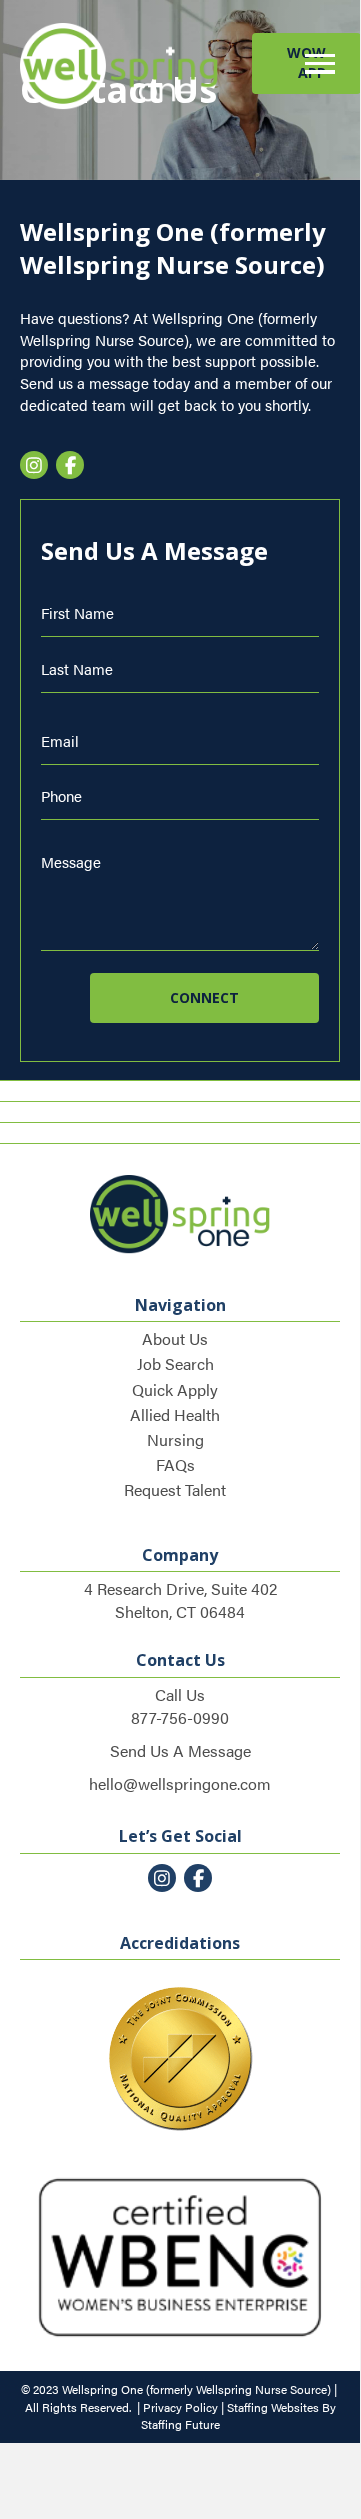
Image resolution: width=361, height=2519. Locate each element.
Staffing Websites (273, 2407)
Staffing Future (180, 2424)
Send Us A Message (180, 1750)
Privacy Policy (180, 2407)
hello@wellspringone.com (180, 1783)
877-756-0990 (180, 1717)
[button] (315, 64)
